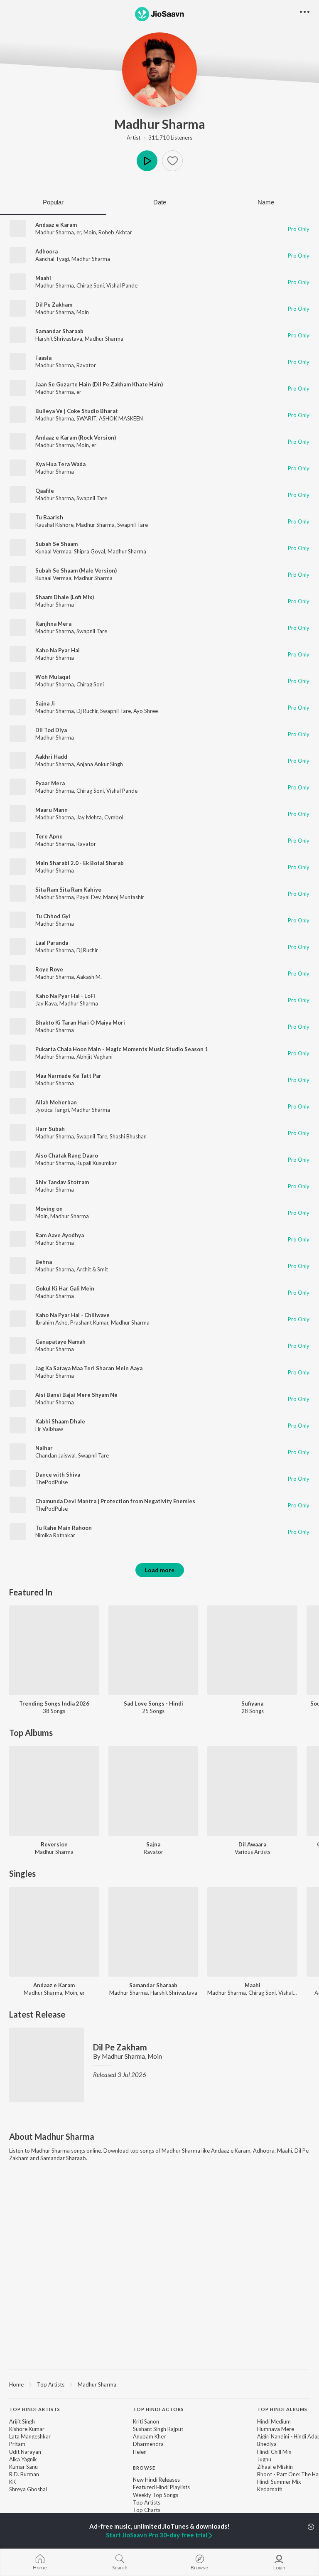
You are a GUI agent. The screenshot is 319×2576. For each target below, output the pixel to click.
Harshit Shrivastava (59, 339)
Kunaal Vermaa (53, 551)
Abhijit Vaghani (94, 1057)
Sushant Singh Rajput (158, 2429)
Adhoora (47, 251)
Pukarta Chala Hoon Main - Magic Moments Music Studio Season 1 (122, 1049)
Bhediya (267, 2444)
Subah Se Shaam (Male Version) (76, 570)
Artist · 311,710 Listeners (159, 138)
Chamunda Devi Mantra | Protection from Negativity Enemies (115, 1501)
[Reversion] (54, 1791)
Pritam (17, 2444)
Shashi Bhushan (128, 1136)
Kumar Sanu (23, 2467)
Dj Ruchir (87, 711)
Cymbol (114, 817)
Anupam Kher (149, 2436)
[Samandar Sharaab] (153, 1932)
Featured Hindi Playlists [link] (161, 2487)
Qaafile (45, 491)
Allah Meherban (56, 1102)
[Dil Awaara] (252, 1791)
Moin (90, 232)
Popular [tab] (53, 202)
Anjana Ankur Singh (100, 764)
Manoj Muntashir (124, 897)
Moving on (49, 1209)
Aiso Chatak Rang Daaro (67, 1155)
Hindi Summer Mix (279, 2482)
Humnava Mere (276, 2429)
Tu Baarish (49, 517)
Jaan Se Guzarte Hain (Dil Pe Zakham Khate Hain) (99, 384)
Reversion (54, 1844)
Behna (44, 1262)
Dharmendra (148, 2444)
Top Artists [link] (147, 2502)
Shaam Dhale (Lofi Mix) (65, 597)
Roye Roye (49, 969)
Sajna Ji (45, 703)
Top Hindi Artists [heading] (35, 2409)
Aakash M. (89, 977)
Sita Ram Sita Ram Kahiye (68, 890)
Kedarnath (270, 2489)
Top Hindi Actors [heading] (158, 2409)
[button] (172, 161)
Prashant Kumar (89, 1322)
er (79, 232)
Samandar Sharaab (59, 331)
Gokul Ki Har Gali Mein (65, 1288)
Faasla (43, 358)
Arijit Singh (22, 2421)
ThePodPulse (52, 1482)
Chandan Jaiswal (55, 1455)
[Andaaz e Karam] (54, 1932)
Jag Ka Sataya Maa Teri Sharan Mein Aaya (89, 1368)
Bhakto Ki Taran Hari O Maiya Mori (80, 1023)
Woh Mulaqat (53, 677)
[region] (159, 2384)
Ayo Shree (146, 711)
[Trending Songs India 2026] (54, 1651)
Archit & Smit (92, 1269)
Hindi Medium (274, 2421)
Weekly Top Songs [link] (156, 2495)
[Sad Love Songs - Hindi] (153, 1651)
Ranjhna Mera (53, 624)
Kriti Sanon (146, 2421)
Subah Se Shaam (56, 544)
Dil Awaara (252, 1844)
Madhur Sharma (160, 124)
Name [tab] (266, 202)
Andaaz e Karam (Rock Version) (76, 438)
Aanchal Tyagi (52, 259)
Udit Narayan (25, 2452)
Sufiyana (252, 1703)
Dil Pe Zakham (54, 305)
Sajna (153, 1844)
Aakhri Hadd (51, 757)
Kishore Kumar (27, 2429)
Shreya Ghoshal (28, 2489)
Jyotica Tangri (52, 1110)
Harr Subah (50, 1129)
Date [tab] (160, 202)
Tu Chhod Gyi (53, 916)
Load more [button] (160, 1570)
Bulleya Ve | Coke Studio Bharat (77, 411)
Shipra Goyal (90, 551)
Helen (140, 2452)
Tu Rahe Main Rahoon (64, 1528)
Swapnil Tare (92, 498)
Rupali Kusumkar (97, 1163)
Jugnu (264, 2459)
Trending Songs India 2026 (54, 1703)
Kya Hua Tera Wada (60, 464)
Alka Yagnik (23, 2459)
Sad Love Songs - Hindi (153, 1703)
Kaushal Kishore (54, 525)
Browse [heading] (144, 2468)
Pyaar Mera (50, 783)
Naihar (44, 1448)
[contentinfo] (159, 2468)
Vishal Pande (122, 285)
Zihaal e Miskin (275, 2467)
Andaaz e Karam (56, 225)
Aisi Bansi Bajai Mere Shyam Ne (76, 1395)
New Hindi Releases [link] (156, 2480)
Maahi (43, 278)
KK (12, 2482)
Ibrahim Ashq (52, 1322)
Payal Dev (88, 897)
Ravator (86, 365)
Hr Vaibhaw (49, 1429)
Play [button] (147, 161)
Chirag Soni (90, 285)
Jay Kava (46, 1003)
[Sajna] (153, 1791)
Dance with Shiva (58, 1475)
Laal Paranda (52, 943)
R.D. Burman (24, 2474)
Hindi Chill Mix (274, 2452)
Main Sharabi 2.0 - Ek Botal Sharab (80, 863)
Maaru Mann (52, 810)
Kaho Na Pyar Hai (58, 650)
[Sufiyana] (252, 1651)
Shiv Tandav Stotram (62, 1182)
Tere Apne (49, 836)
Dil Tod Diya (51, 730)
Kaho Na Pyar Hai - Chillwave (72, 1315)
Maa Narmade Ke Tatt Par (68, 1076)
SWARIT (86, 418)
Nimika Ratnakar (55, 1535)
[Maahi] (252, 1932)
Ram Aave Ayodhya (60, 1235)
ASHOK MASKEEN (121, 418)
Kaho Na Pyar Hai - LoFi (65, 996)
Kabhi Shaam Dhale (60, 1421)
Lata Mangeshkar (30, 2436)
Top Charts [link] (147, 2510)
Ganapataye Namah (60, 1342)
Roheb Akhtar (115, 232)
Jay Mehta (89, 817)
